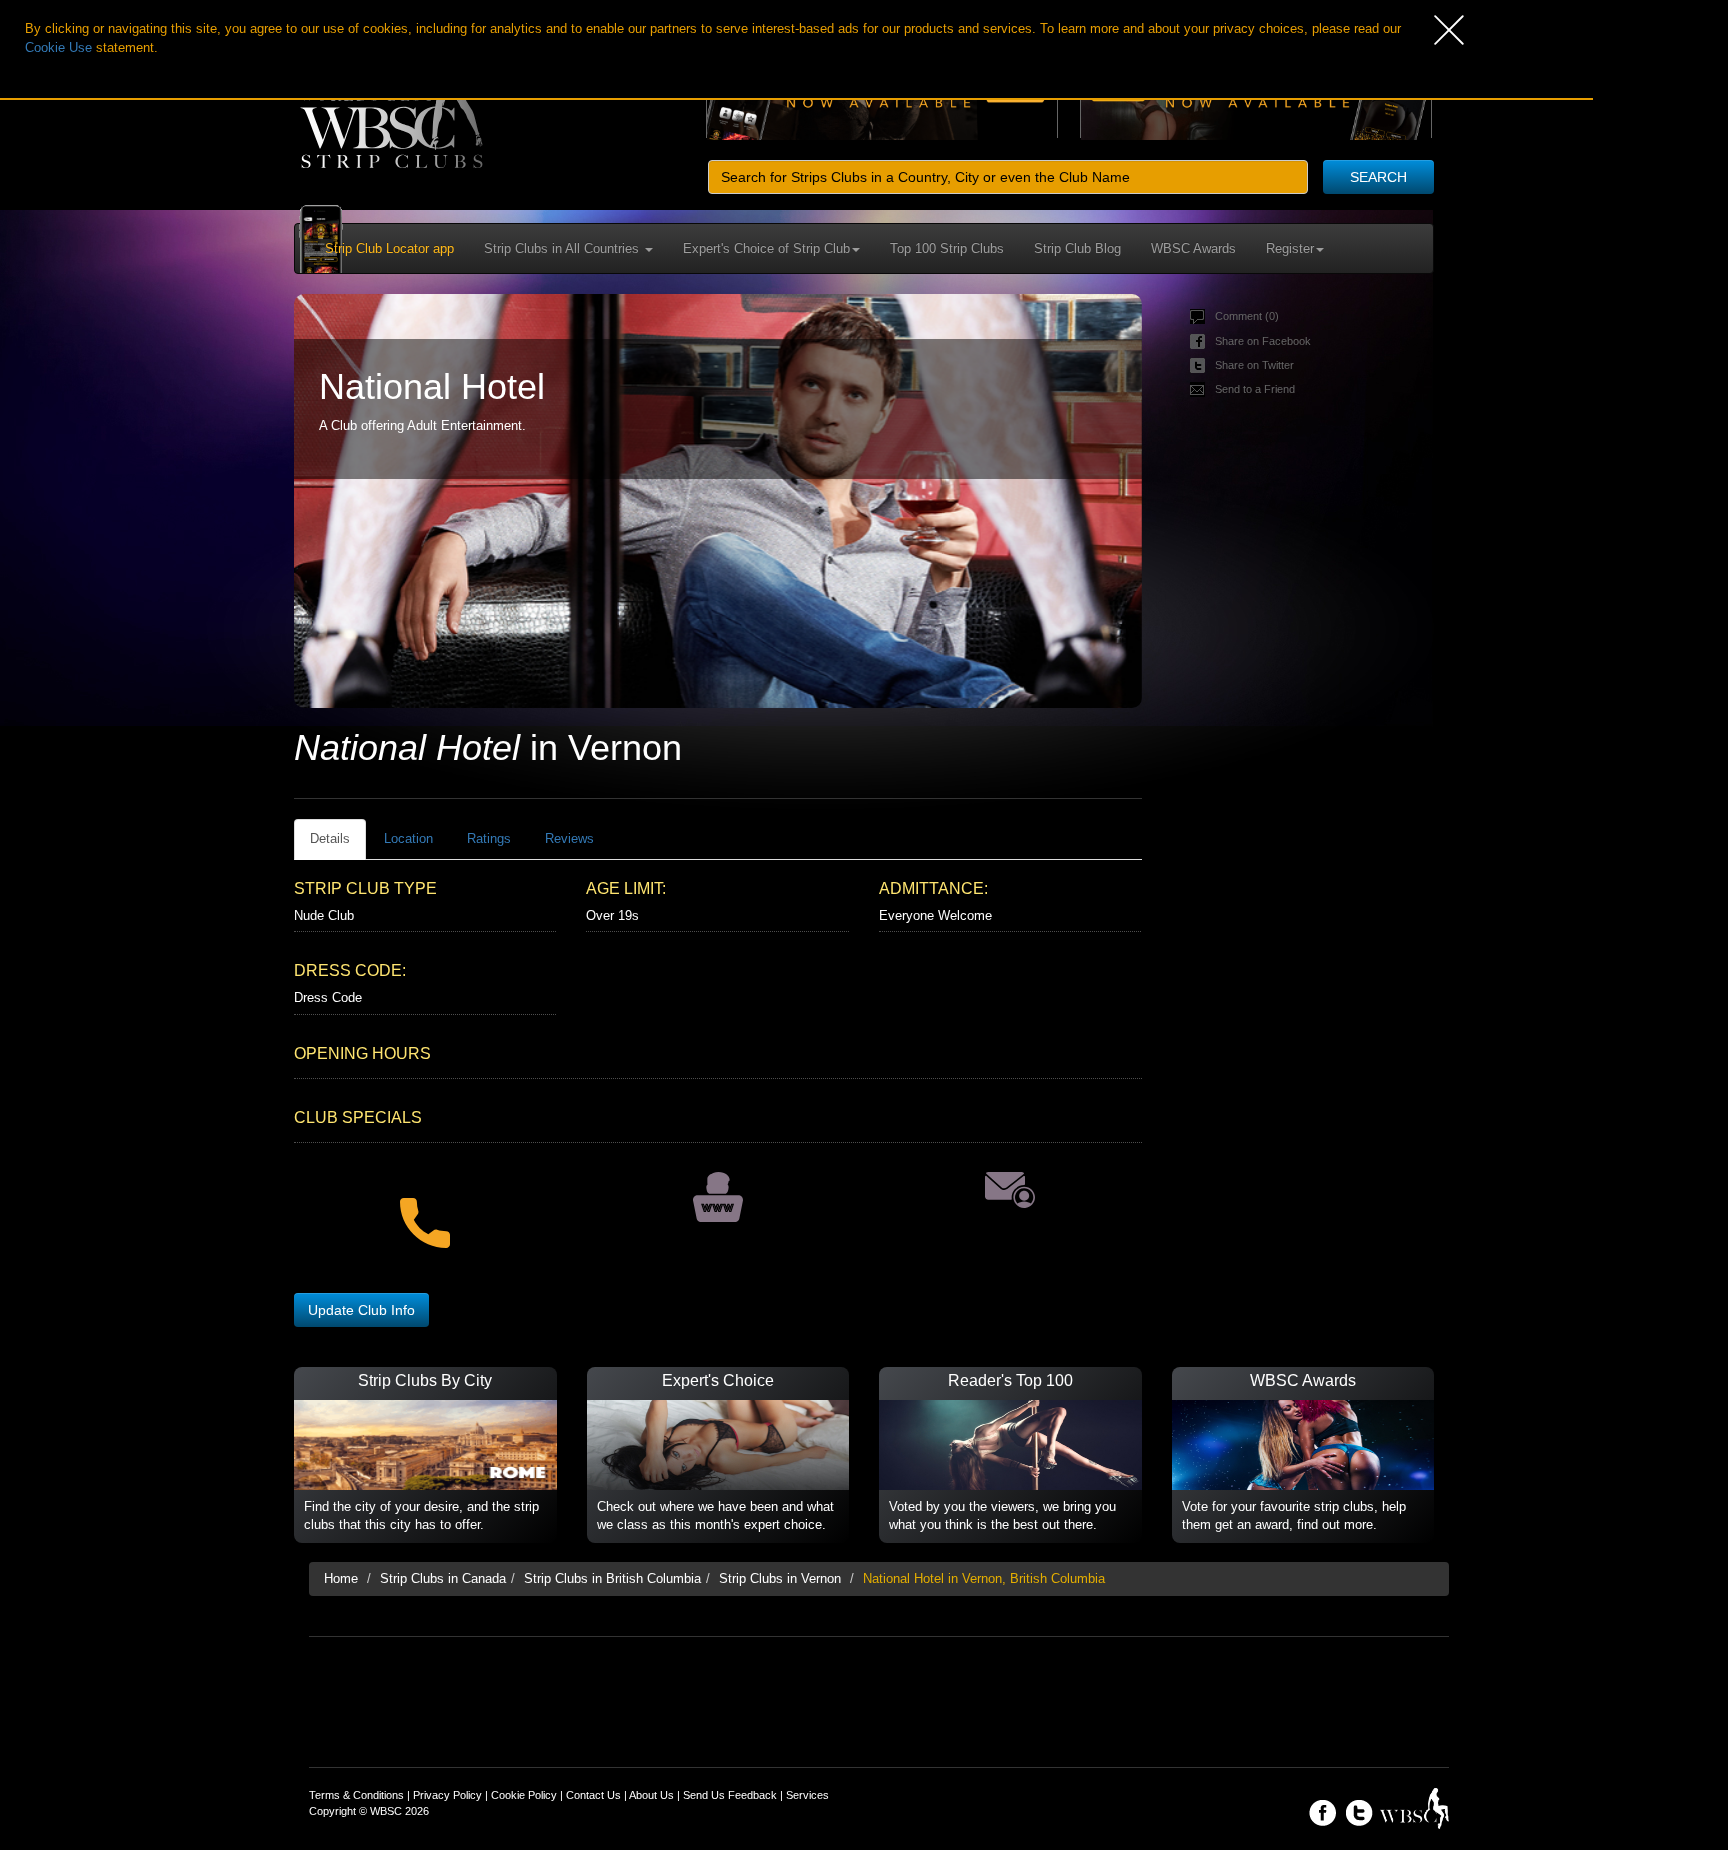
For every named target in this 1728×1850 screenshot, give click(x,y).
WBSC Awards (1193, 248)
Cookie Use (58, 47)
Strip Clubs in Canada (443, 1578)
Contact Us (593, 1795)
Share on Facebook (1263, 341)
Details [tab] (330, 838)
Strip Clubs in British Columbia (612, 1578)
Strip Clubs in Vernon (780, 1578)
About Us (651, 1795)
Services (807, 1795)
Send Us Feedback (730, 1795)
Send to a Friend (1255, 389)
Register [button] (1290, 248)
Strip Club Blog (1077, 248)
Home (341, 1578)
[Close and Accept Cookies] (1513, 30)
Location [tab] (408, 838)
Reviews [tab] (569, 838)
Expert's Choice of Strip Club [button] (766, 248)
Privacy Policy (447, 1795)
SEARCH (1378, 177)
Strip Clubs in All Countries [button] (563, 248)
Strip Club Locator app (389, 248)
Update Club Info (361, 1310)
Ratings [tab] (489, 838)
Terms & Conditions (356, 1795)
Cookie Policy (524, 1795)
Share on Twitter (1254, 365)
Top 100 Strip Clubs (947, 248)
